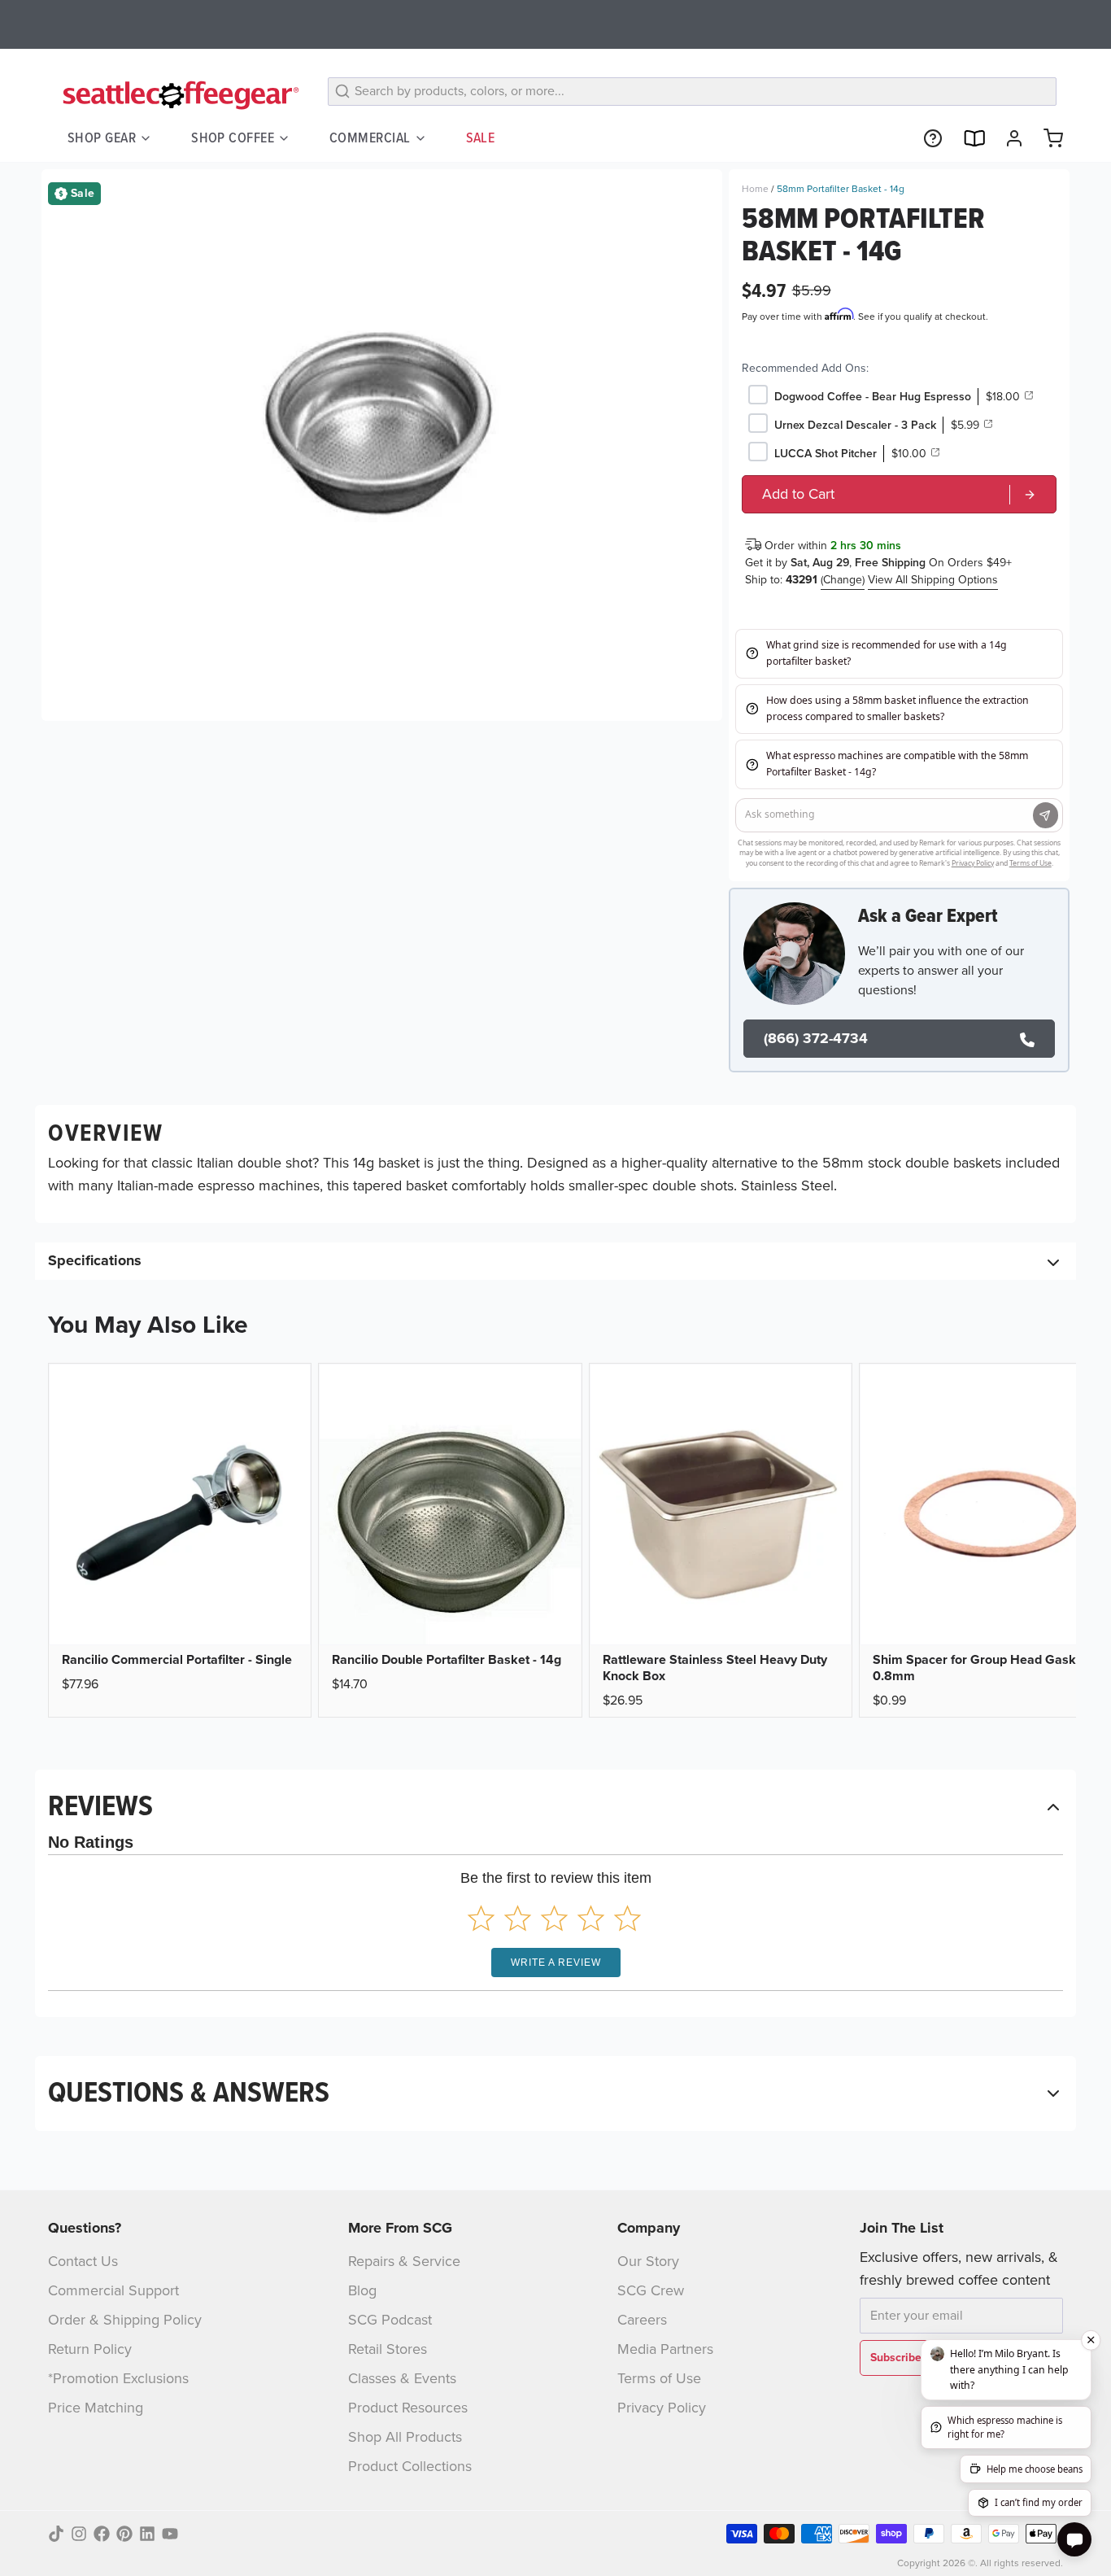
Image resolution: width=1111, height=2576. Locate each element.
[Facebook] (102, 2534)
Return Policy (90, 2349)
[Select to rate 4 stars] (591, 1918)
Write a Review (556, 1963)
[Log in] (1008, 138)
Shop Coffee (233, 138)
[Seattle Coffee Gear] (178, 94)
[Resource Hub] (926, 138)
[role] (899, 494)
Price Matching (96, 2408)
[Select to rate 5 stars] (627, 1918)
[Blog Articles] (967, 138)
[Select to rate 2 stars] (518, 1918)
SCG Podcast (390, 2320)
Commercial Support (113, 2290)
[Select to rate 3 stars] (554, 1918)
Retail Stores (388, 2349)
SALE (481, 138)
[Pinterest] (124, 2534)
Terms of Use (659, 2378)
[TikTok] (56, 2534)
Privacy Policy (662, 2408)
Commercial (370, 138)
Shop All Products (405, 2437)
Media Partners (665, 2349)
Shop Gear (102, 138)
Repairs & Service (404, 2261)
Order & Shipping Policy (125, 2320)
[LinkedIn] (147, 2534)
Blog (362, 2290)
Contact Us (83, 2261)
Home (755, 189)
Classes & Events (402, 2378)
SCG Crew (651, 2290)
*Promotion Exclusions (118, 2378)
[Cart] (1047, 138)
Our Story (648, 2261)
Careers (642, 2320)
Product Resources (408, 2408)
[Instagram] (79, 2534)
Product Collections (410, 2466)
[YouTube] (170, 2534)
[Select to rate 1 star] (481, 1918)
